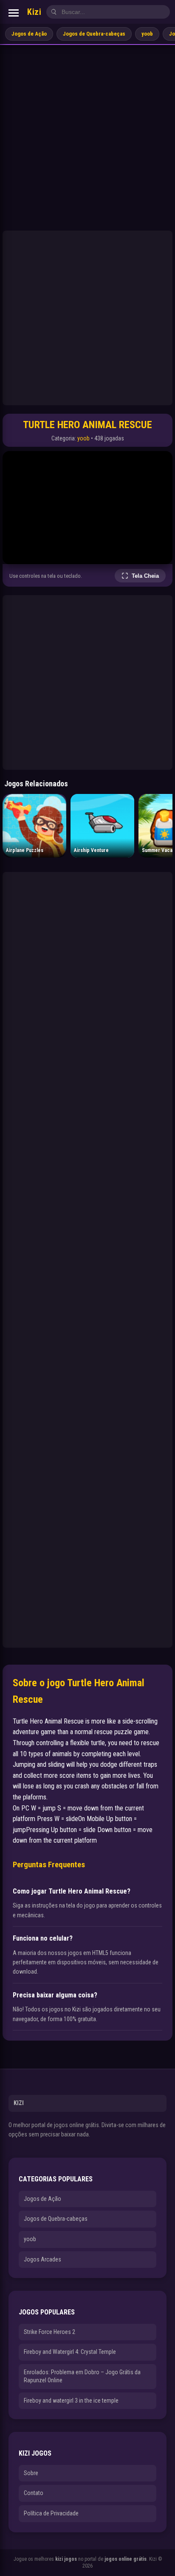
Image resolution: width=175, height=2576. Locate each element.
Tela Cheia (145, 576)
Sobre (31, 2473)
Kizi (34, 12)
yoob (147, 34)
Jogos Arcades (42, 2259)
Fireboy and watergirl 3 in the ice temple (71, 2401)
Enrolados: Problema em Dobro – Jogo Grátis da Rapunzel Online (82, 2376)
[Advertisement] (87, 136)
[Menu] (14, 13)
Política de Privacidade (51, 2513)
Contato (34, 2493)
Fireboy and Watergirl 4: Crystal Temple (70, 2352)
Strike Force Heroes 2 (49, 2332)
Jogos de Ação (29, 34)
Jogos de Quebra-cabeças (94, 34)
